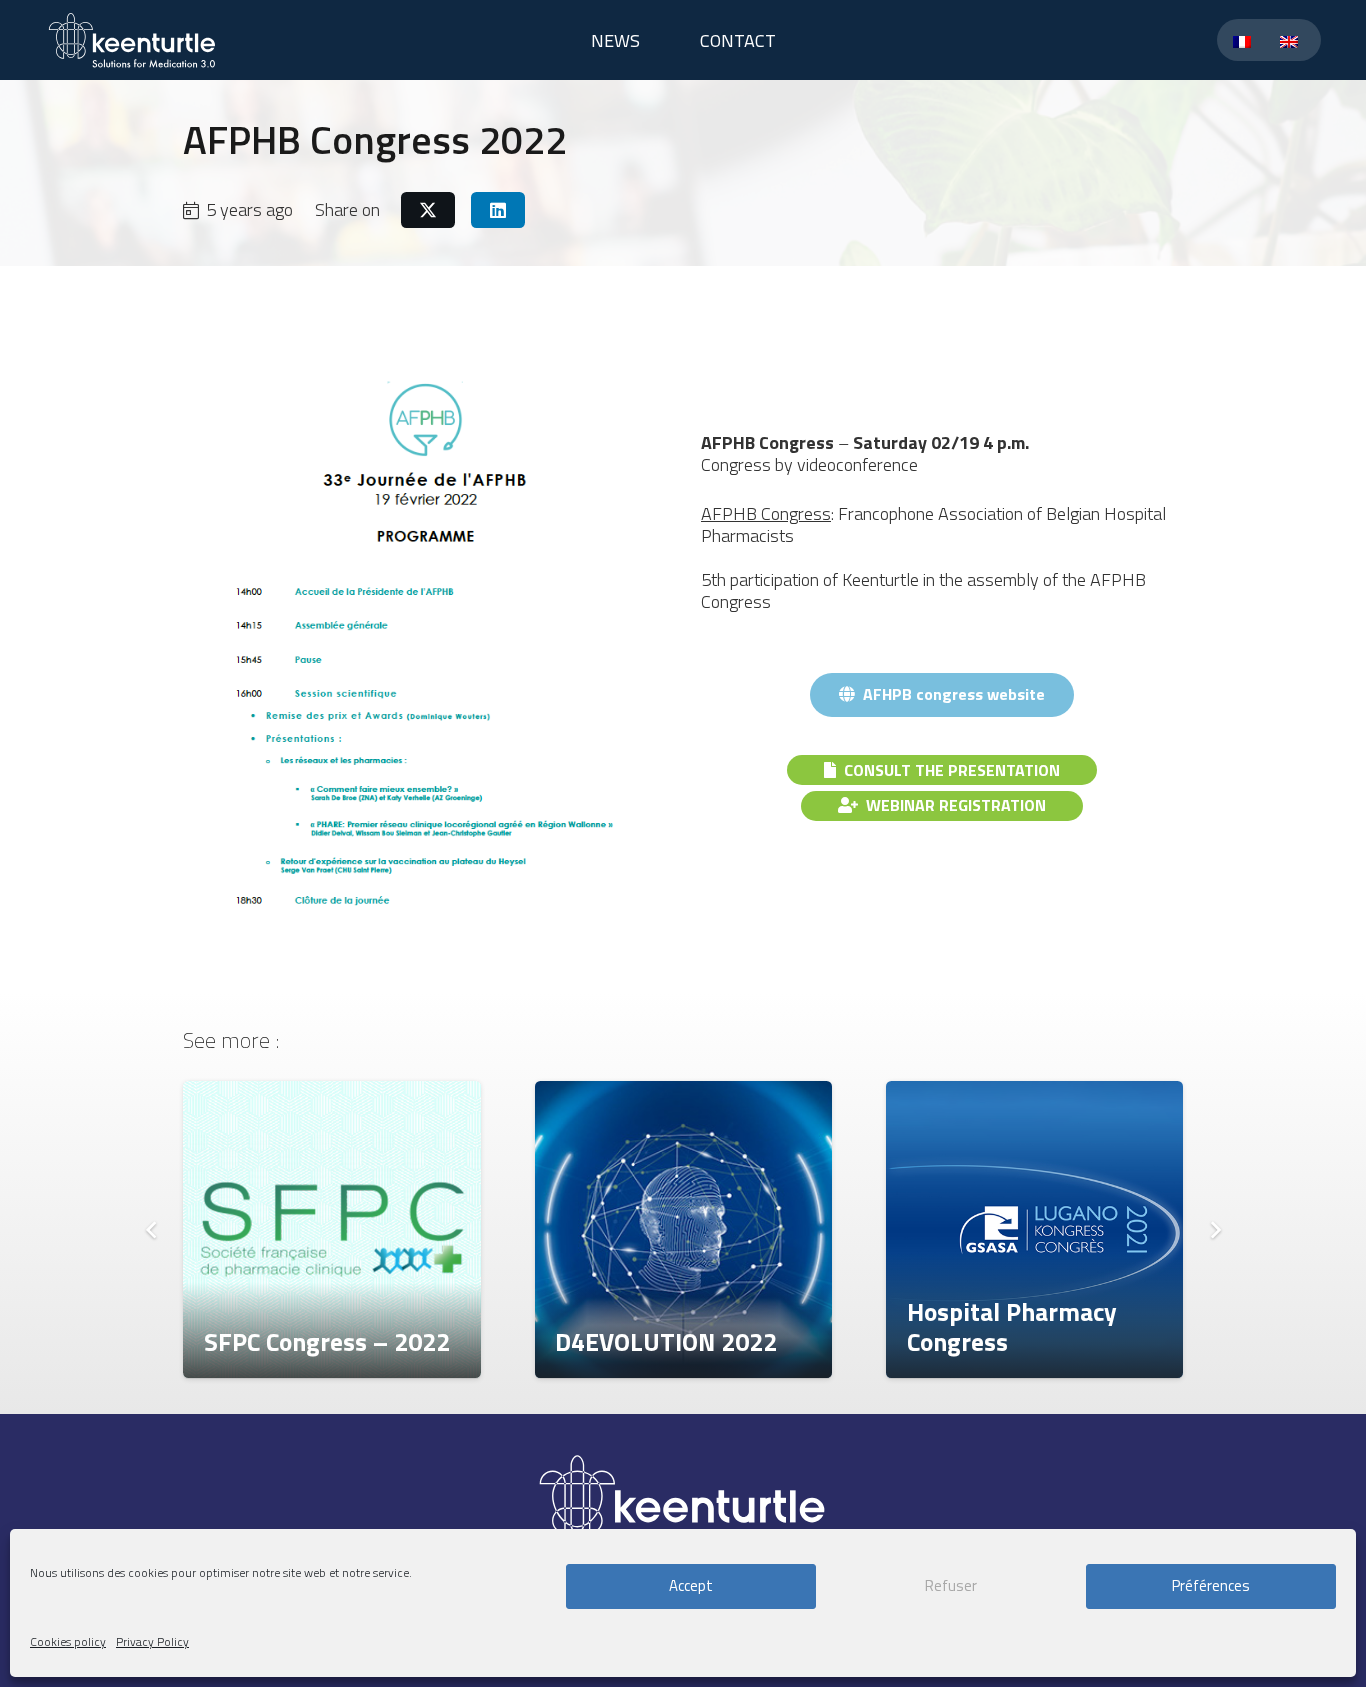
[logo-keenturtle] (132, 40)
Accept (691, 1586)
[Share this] (428, 210)
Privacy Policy (152, 1641)
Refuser (951, 1586)
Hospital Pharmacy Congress (1012, 1326)
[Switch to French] (1245, 40)
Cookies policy (68, 1641)
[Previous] (151, 1229)
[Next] (1214, 1229)
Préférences (1211, 1586)
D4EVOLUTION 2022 (666, 1341)
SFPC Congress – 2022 (327, 1341)
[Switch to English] (1292, 40)
